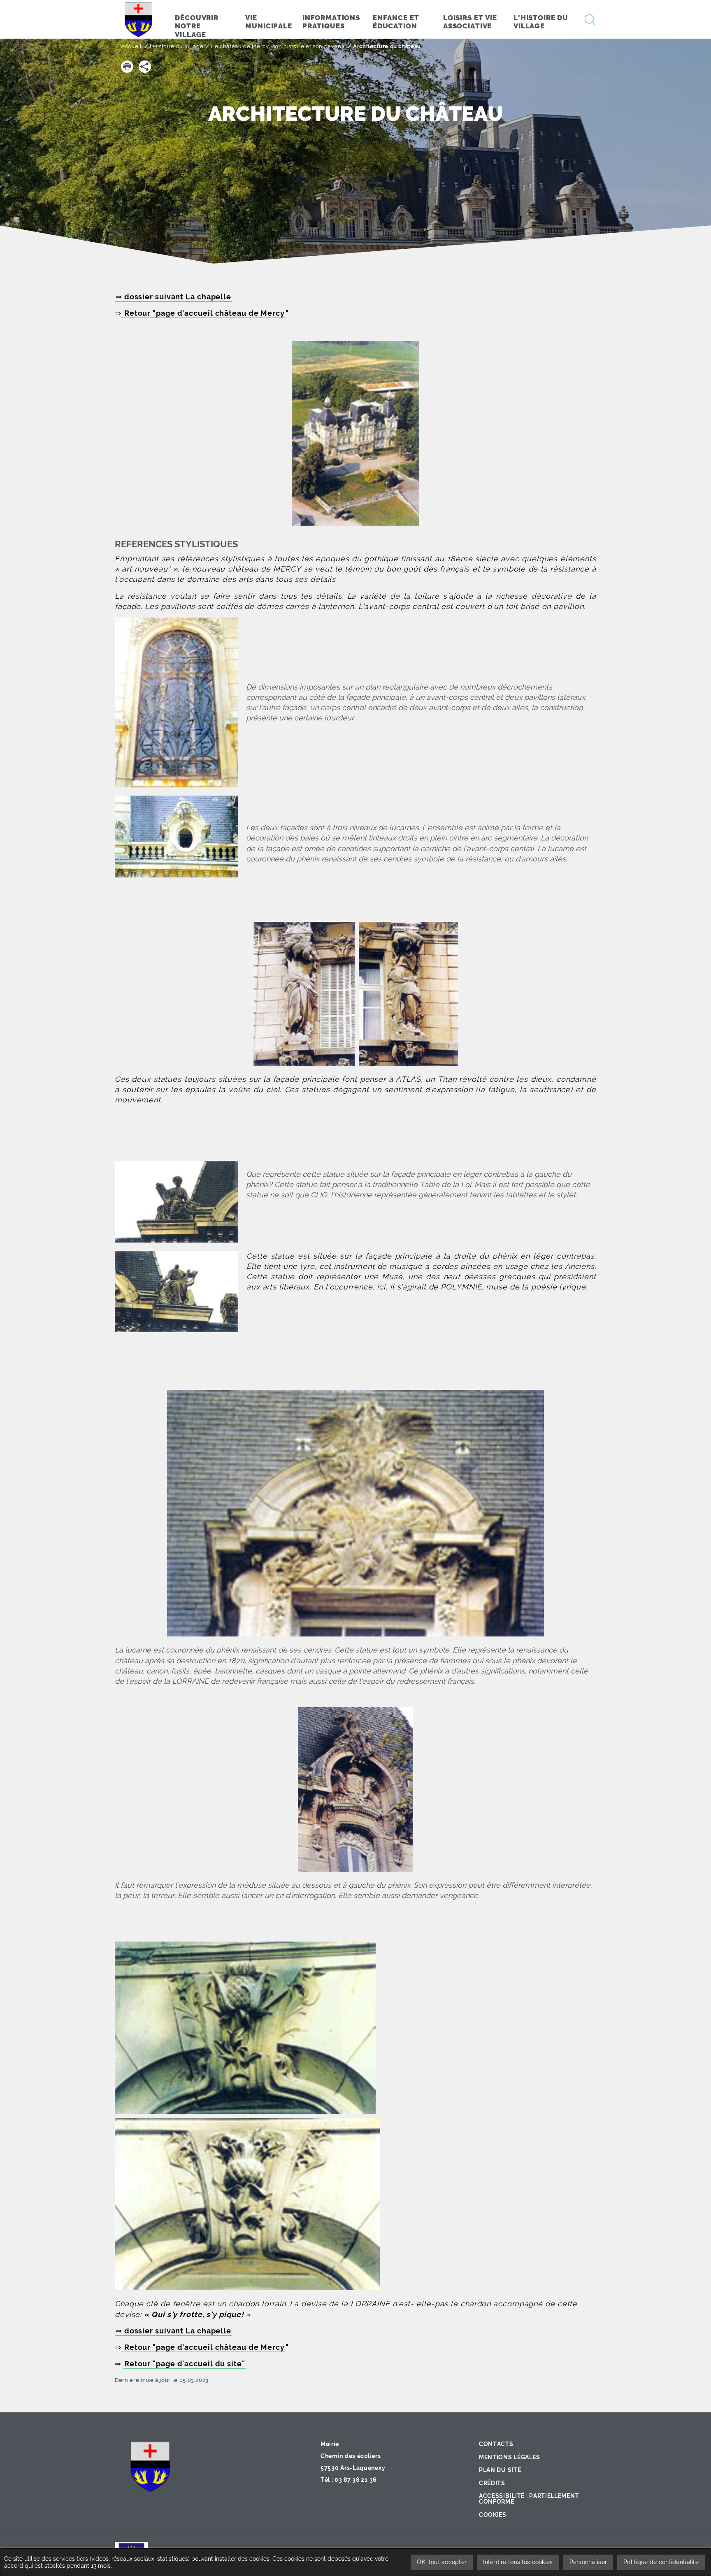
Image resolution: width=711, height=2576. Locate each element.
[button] (127, 67)
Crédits (492, 2483)
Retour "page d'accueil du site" (185, 2364)
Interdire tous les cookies (518, 2562)
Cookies (493, 2515)
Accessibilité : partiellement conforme (529, 2499)
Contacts (496, 2444)
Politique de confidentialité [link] (661, 2562)
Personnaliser (588, 2562)
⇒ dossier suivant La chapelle (173, 297)
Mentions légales (510, 2457)
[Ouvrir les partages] (145, 67)
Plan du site (500, 2470)
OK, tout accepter (442, 2562)
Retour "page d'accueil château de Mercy (203, 313)
